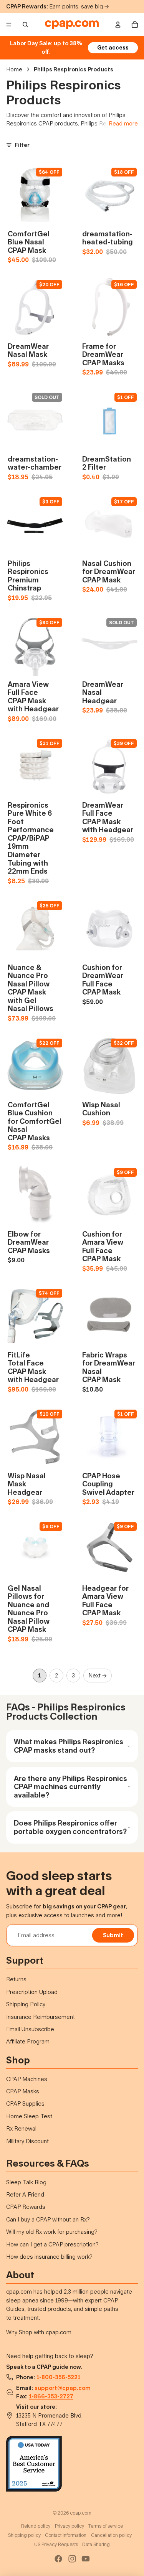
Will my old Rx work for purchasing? (52, 2232)
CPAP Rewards (26, 2207)
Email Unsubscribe (30, 2029)
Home (14, 69)
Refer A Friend (25, 2194)
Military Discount (27, 2141)
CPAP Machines (27, 2079)
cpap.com (81, 2513)
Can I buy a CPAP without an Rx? (48, 2219)
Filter (22, 145)
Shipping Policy (26, 2004)
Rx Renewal (21, 2128)
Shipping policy (24, 2535)
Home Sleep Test (29, 2116)
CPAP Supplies (25, 2104)
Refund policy (36, 2526)
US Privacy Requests (56, 2544)
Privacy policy (70, 2526)
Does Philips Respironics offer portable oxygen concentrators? (70, 1827)
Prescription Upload (32, 1992)
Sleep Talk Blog (26, 2182)
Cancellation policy (111, 2535)
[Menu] (9, 25)
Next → (98, 1675)
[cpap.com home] (72, 25)
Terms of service (106, 2526)
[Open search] (25, 25)
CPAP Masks (23, 2091)
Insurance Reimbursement (41, 2017)
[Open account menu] (118, 25)
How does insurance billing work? (49, 2257)
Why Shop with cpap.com (39, 2332)
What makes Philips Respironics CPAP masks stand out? (69, 1746)
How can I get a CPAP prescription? (52, 2244)
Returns (16, 1979)
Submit (113, 1935)
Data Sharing (96, 2544)
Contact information (66, 2535)
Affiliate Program (28, 2041)
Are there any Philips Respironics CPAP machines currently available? (70, 1787)
